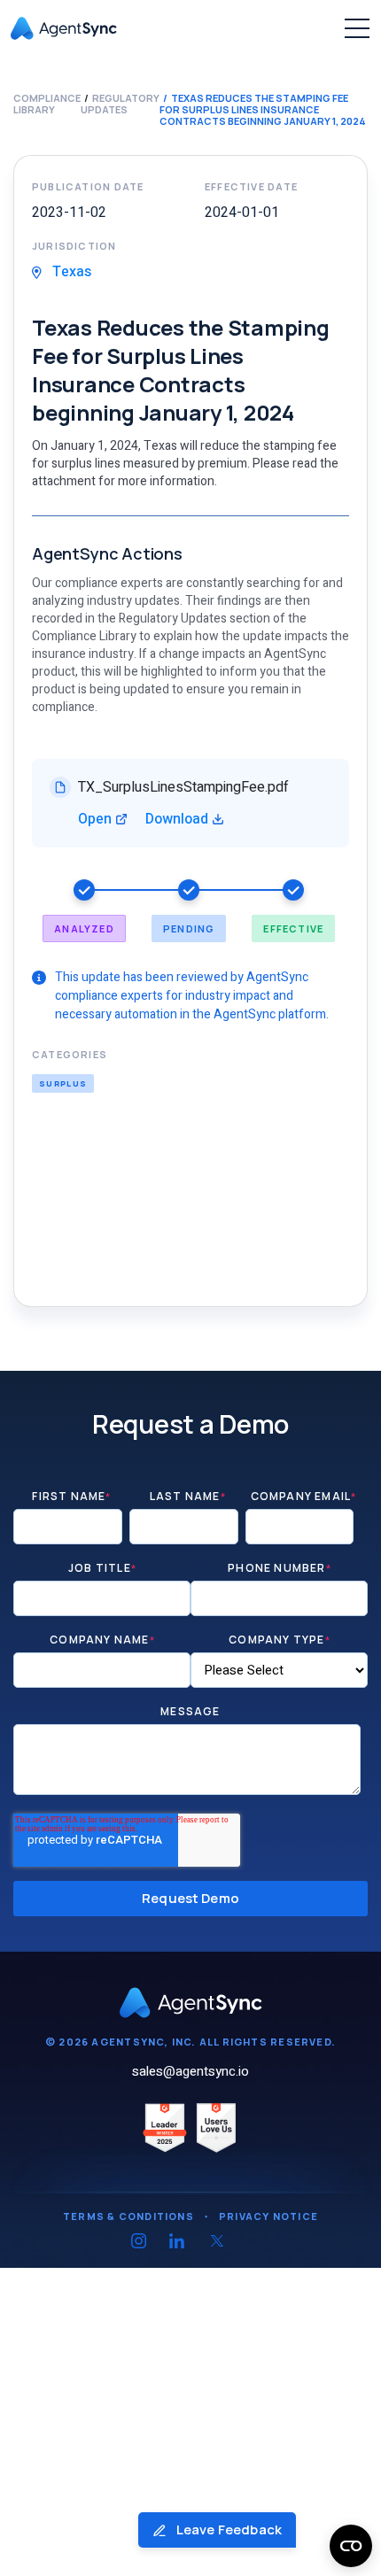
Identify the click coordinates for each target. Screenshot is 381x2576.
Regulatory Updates (120, 104)
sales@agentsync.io (190, 2071)
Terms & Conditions (128, 2216)
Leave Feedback (228, 2530)
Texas (70, 272)
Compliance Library (47, 104)
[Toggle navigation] (357, 28)
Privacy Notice (268, 2216)
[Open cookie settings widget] (351, 2546)
